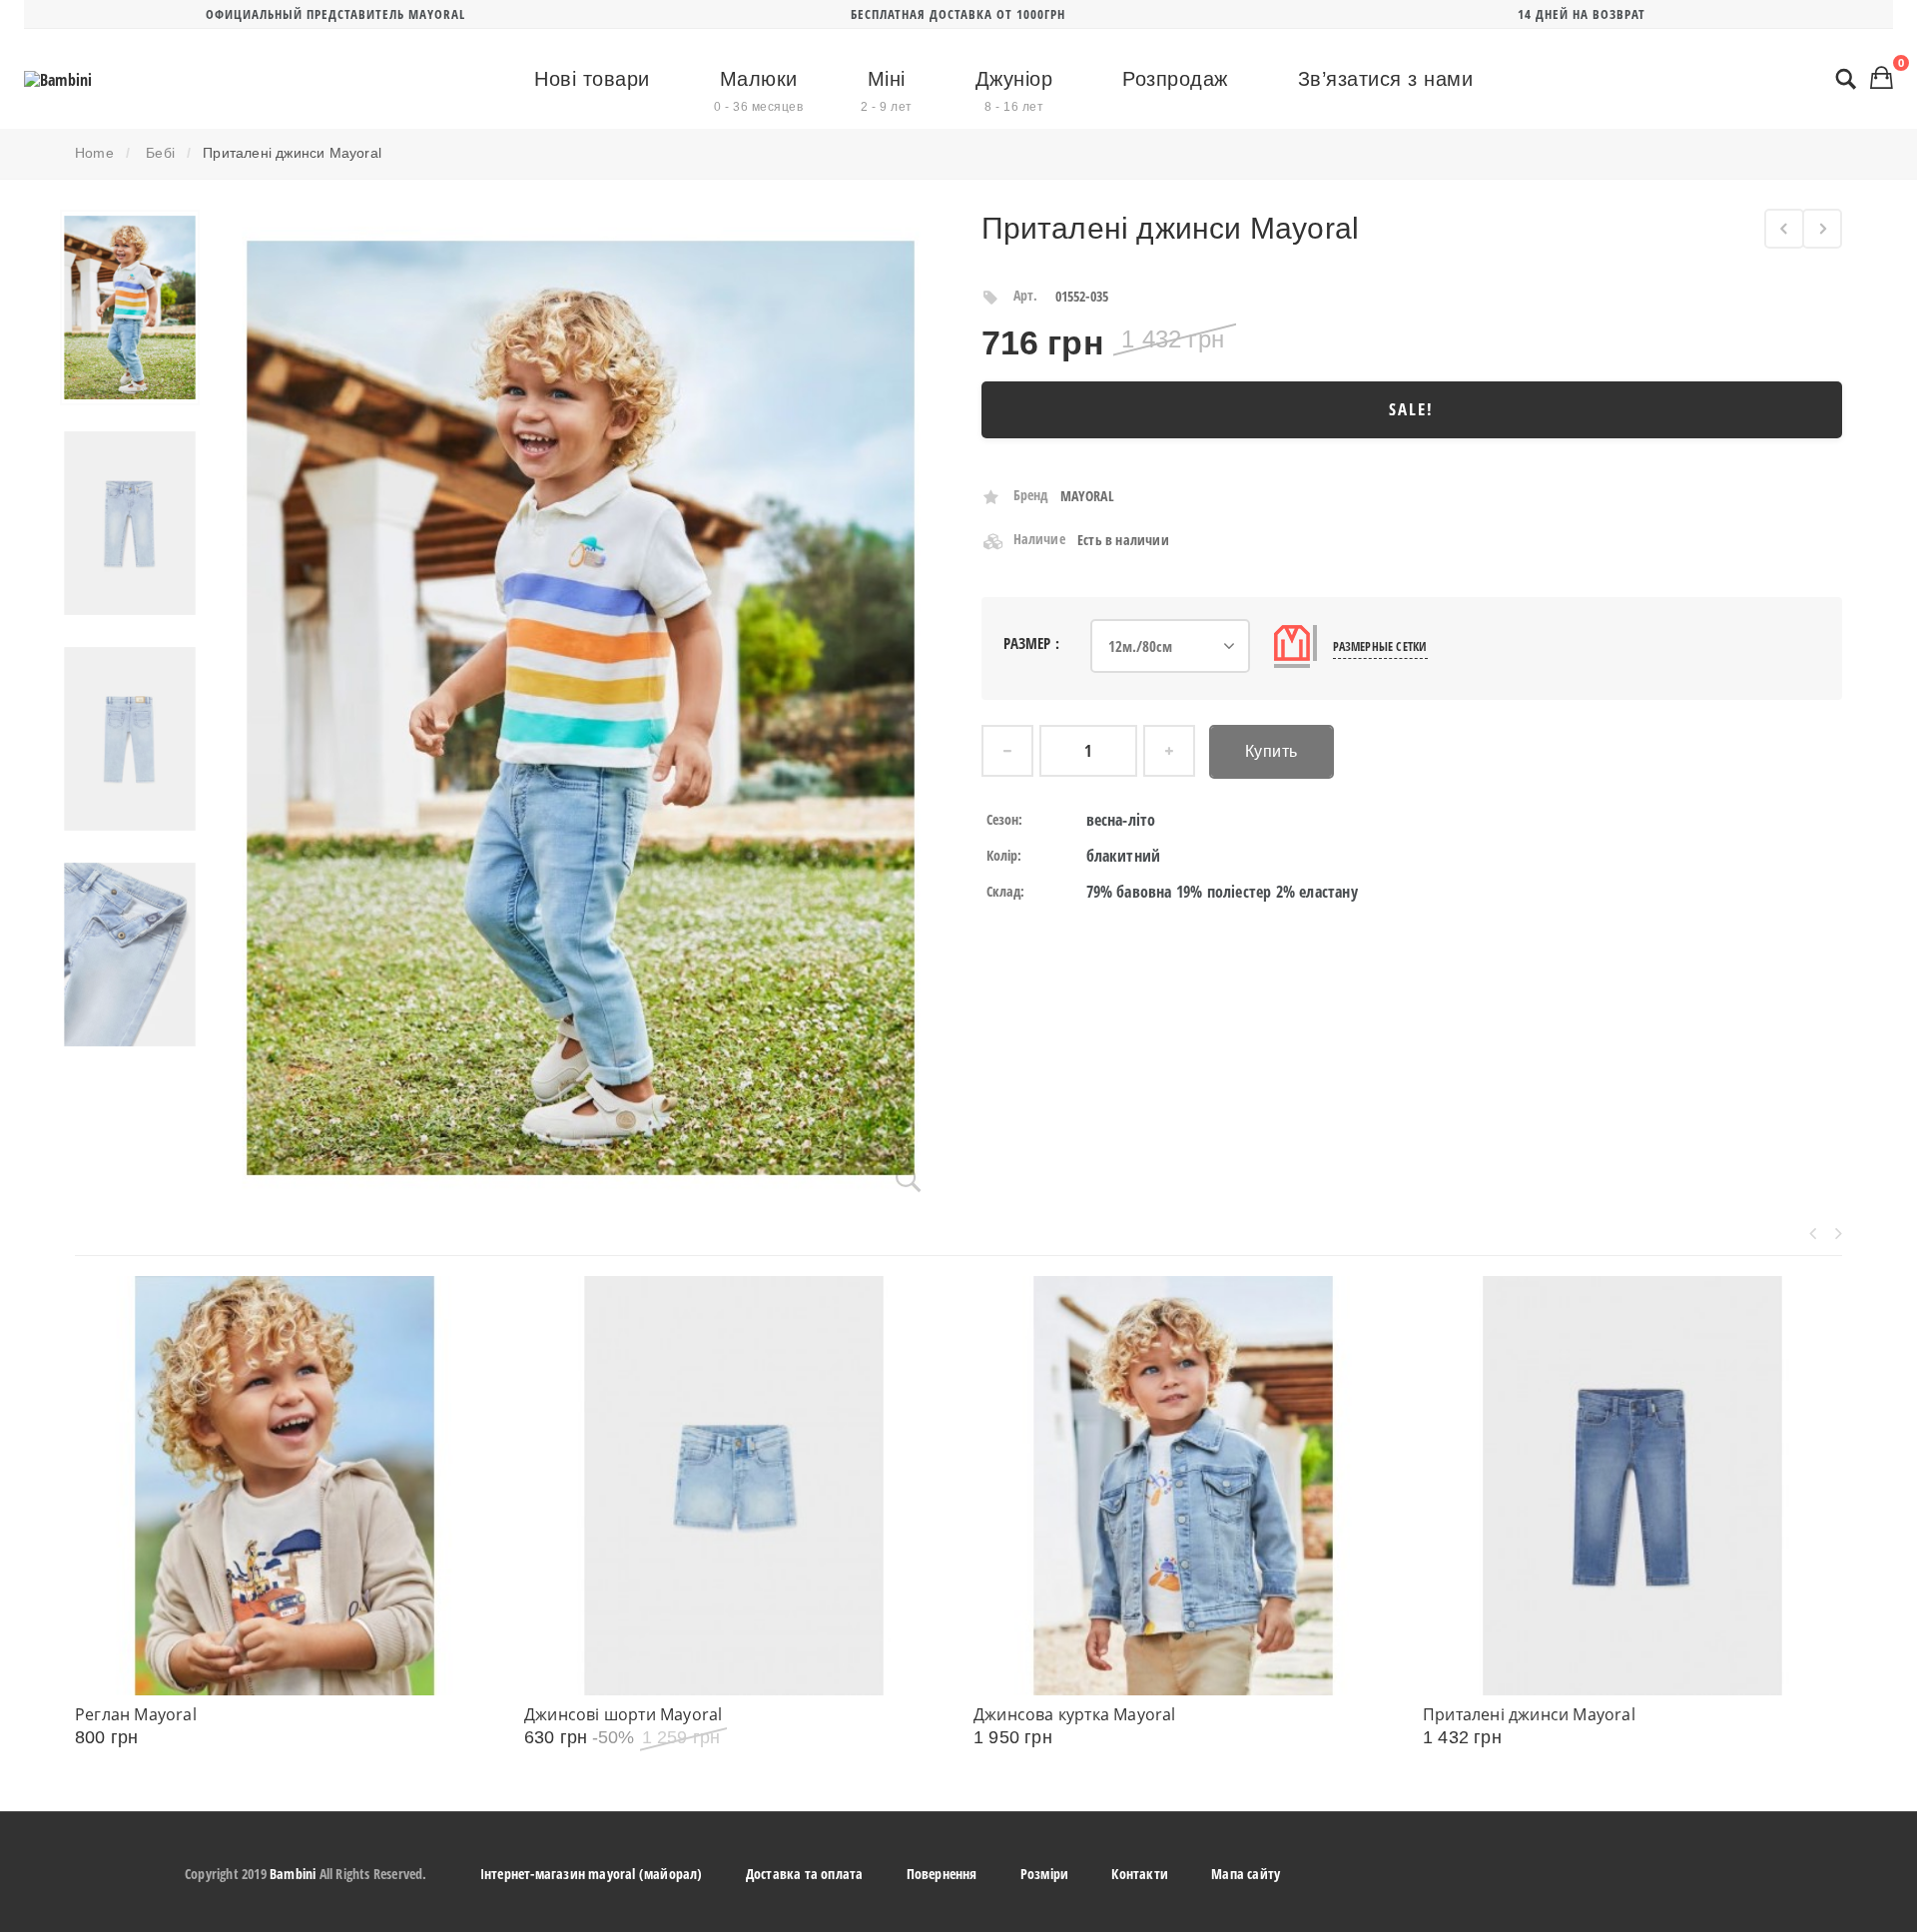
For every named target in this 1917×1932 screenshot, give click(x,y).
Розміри (1044, 1874)
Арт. (1026, 295)
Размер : (1034, 643)
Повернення (942, 1874)
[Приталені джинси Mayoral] (130, 308)
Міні (887, 91)
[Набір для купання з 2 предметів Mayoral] (1822, 229)
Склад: (1006, 891)
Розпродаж (1175, 79)
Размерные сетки (1380, 646)
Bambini (293, 1874)
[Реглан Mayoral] (285, 1486)
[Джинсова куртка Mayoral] (1183, 1486)
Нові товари (592, 79)
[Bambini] (58, 80)
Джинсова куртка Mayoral (1075, 1714)
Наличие (1039, 539)
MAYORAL (1087, 496)
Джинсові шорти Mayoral (623, 1714)
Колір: (1004, 855)
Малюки (758, 91)
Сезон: (1005, 819)
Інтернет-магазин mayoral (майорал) (592, 1874)
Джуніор (1014, 91)
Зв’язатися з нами (1386, 79)
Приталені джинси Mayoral (1529, 1714)
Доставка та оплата (805, 1874)
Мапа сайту (1246, 1874)
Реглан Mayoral (136, 1714)
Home (94, 153)
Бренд (1031, 495)
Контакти (1140, 1874)
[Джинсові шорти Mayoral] (734, 1486)
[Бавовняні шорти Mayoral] (1784, 229)
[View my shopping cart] (1882, 77)
